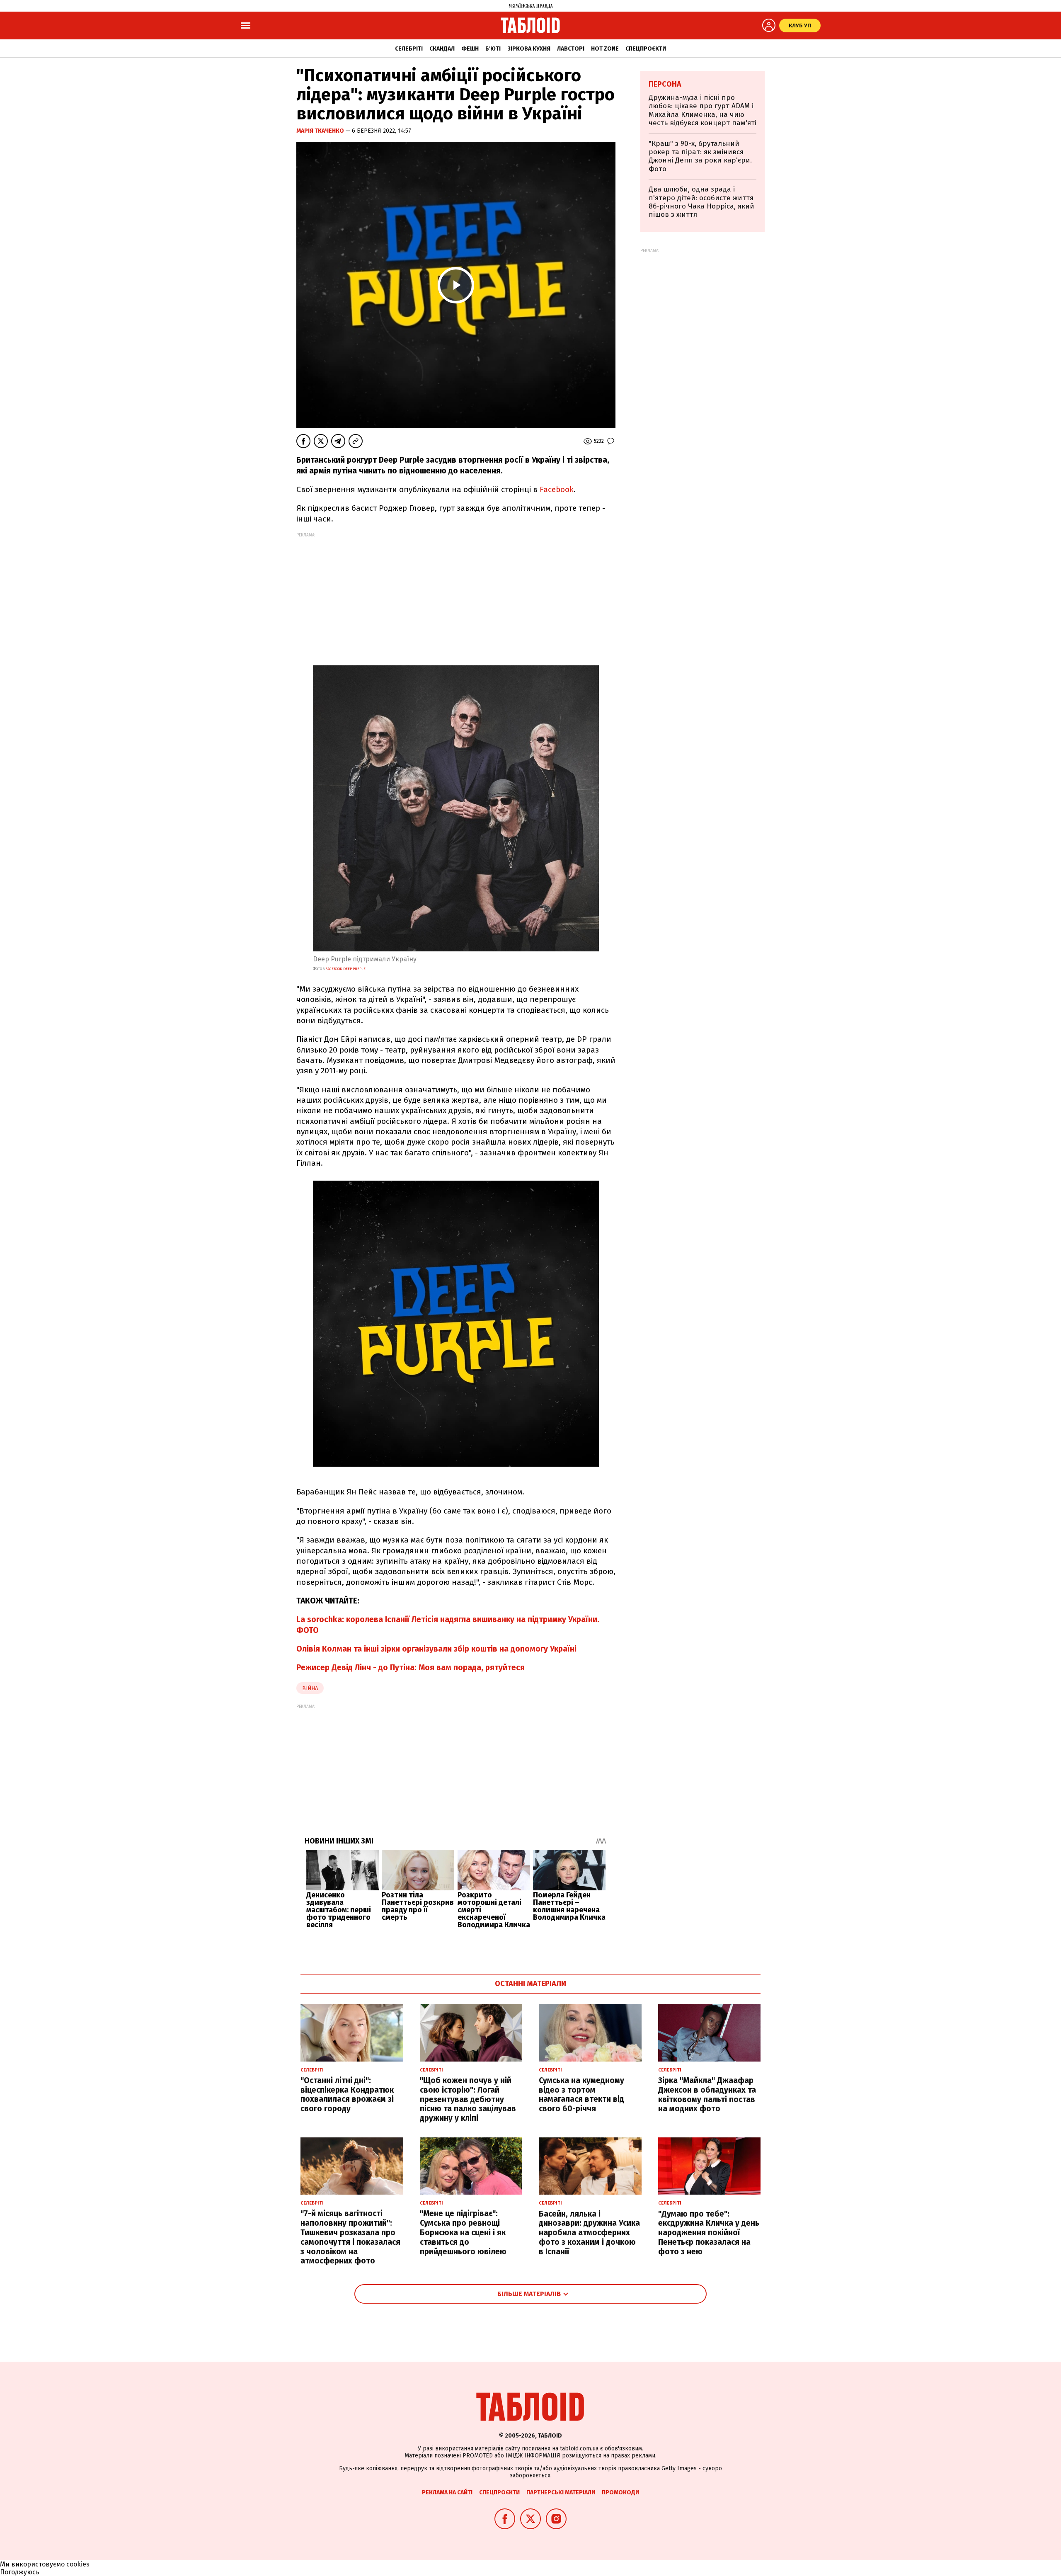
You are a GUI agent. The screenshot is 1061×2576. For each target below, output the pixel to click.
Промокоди (620, 2492)
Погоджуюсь (20, 2572)
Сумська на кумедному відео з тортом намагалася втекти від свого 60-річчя (581, 2095)
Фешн (470, 49)
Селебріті (409, 49)
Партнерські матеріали (561, 2492)
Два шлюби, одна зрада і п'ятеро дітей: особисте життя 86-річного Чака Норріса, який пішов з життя (701, 202)
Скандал (442, 49)
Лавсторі (571, 49)
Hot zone (605, 49)
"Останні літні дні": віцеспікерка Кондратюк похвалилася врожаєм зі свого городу (347, 2095)
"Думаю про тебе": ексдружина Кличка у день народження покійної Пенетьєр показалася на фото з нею (709, 2233)
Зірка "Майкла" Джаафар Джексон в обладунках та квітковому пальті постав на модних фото (707, 2095)
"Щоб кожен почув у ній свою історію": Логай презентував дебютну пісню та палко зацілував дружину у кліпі (468, 2099)
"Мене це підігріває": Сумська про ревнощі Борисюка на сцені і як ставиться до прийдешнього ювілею (463, 2232)
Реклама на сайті (447, 2492)
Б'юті (493, 49)
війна (310, 1688)
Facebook (557, 489)
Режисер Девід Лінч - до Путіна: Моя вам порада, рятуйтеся (411, 1668)
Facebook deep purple (345, 969)
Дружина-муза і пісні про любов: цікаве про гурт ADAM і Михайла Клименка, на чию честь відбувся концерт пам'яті (702, 110)
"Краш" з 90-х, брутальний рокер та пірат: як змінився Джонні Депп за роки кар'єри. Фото (700, 156)
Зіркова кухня (529, 49)
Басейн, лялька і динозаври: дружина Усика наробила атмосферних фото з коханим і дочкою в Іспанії (589, 2233)
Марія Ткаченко (321, 131)
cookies (78, 2564)
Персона (665, 84)
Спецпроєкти (646, 49)
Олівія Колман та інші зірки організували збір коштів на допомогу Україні (436, 1649)
